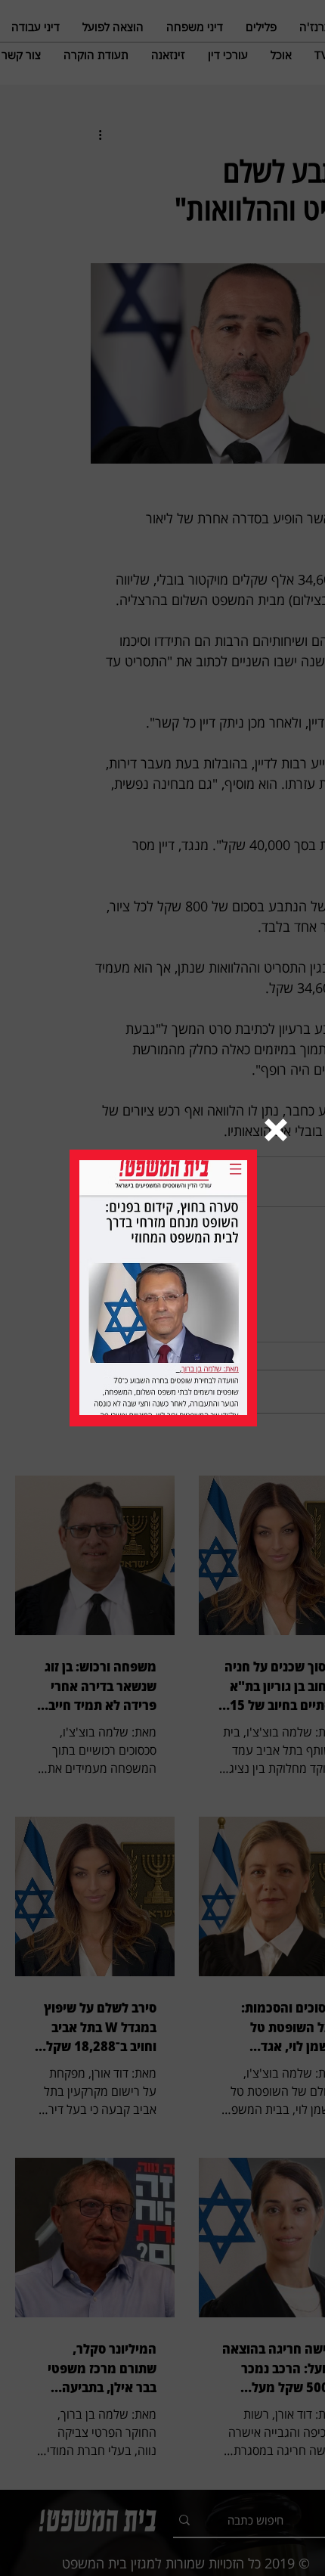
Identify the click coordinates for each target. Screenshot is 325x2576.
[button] (276, 1130)
